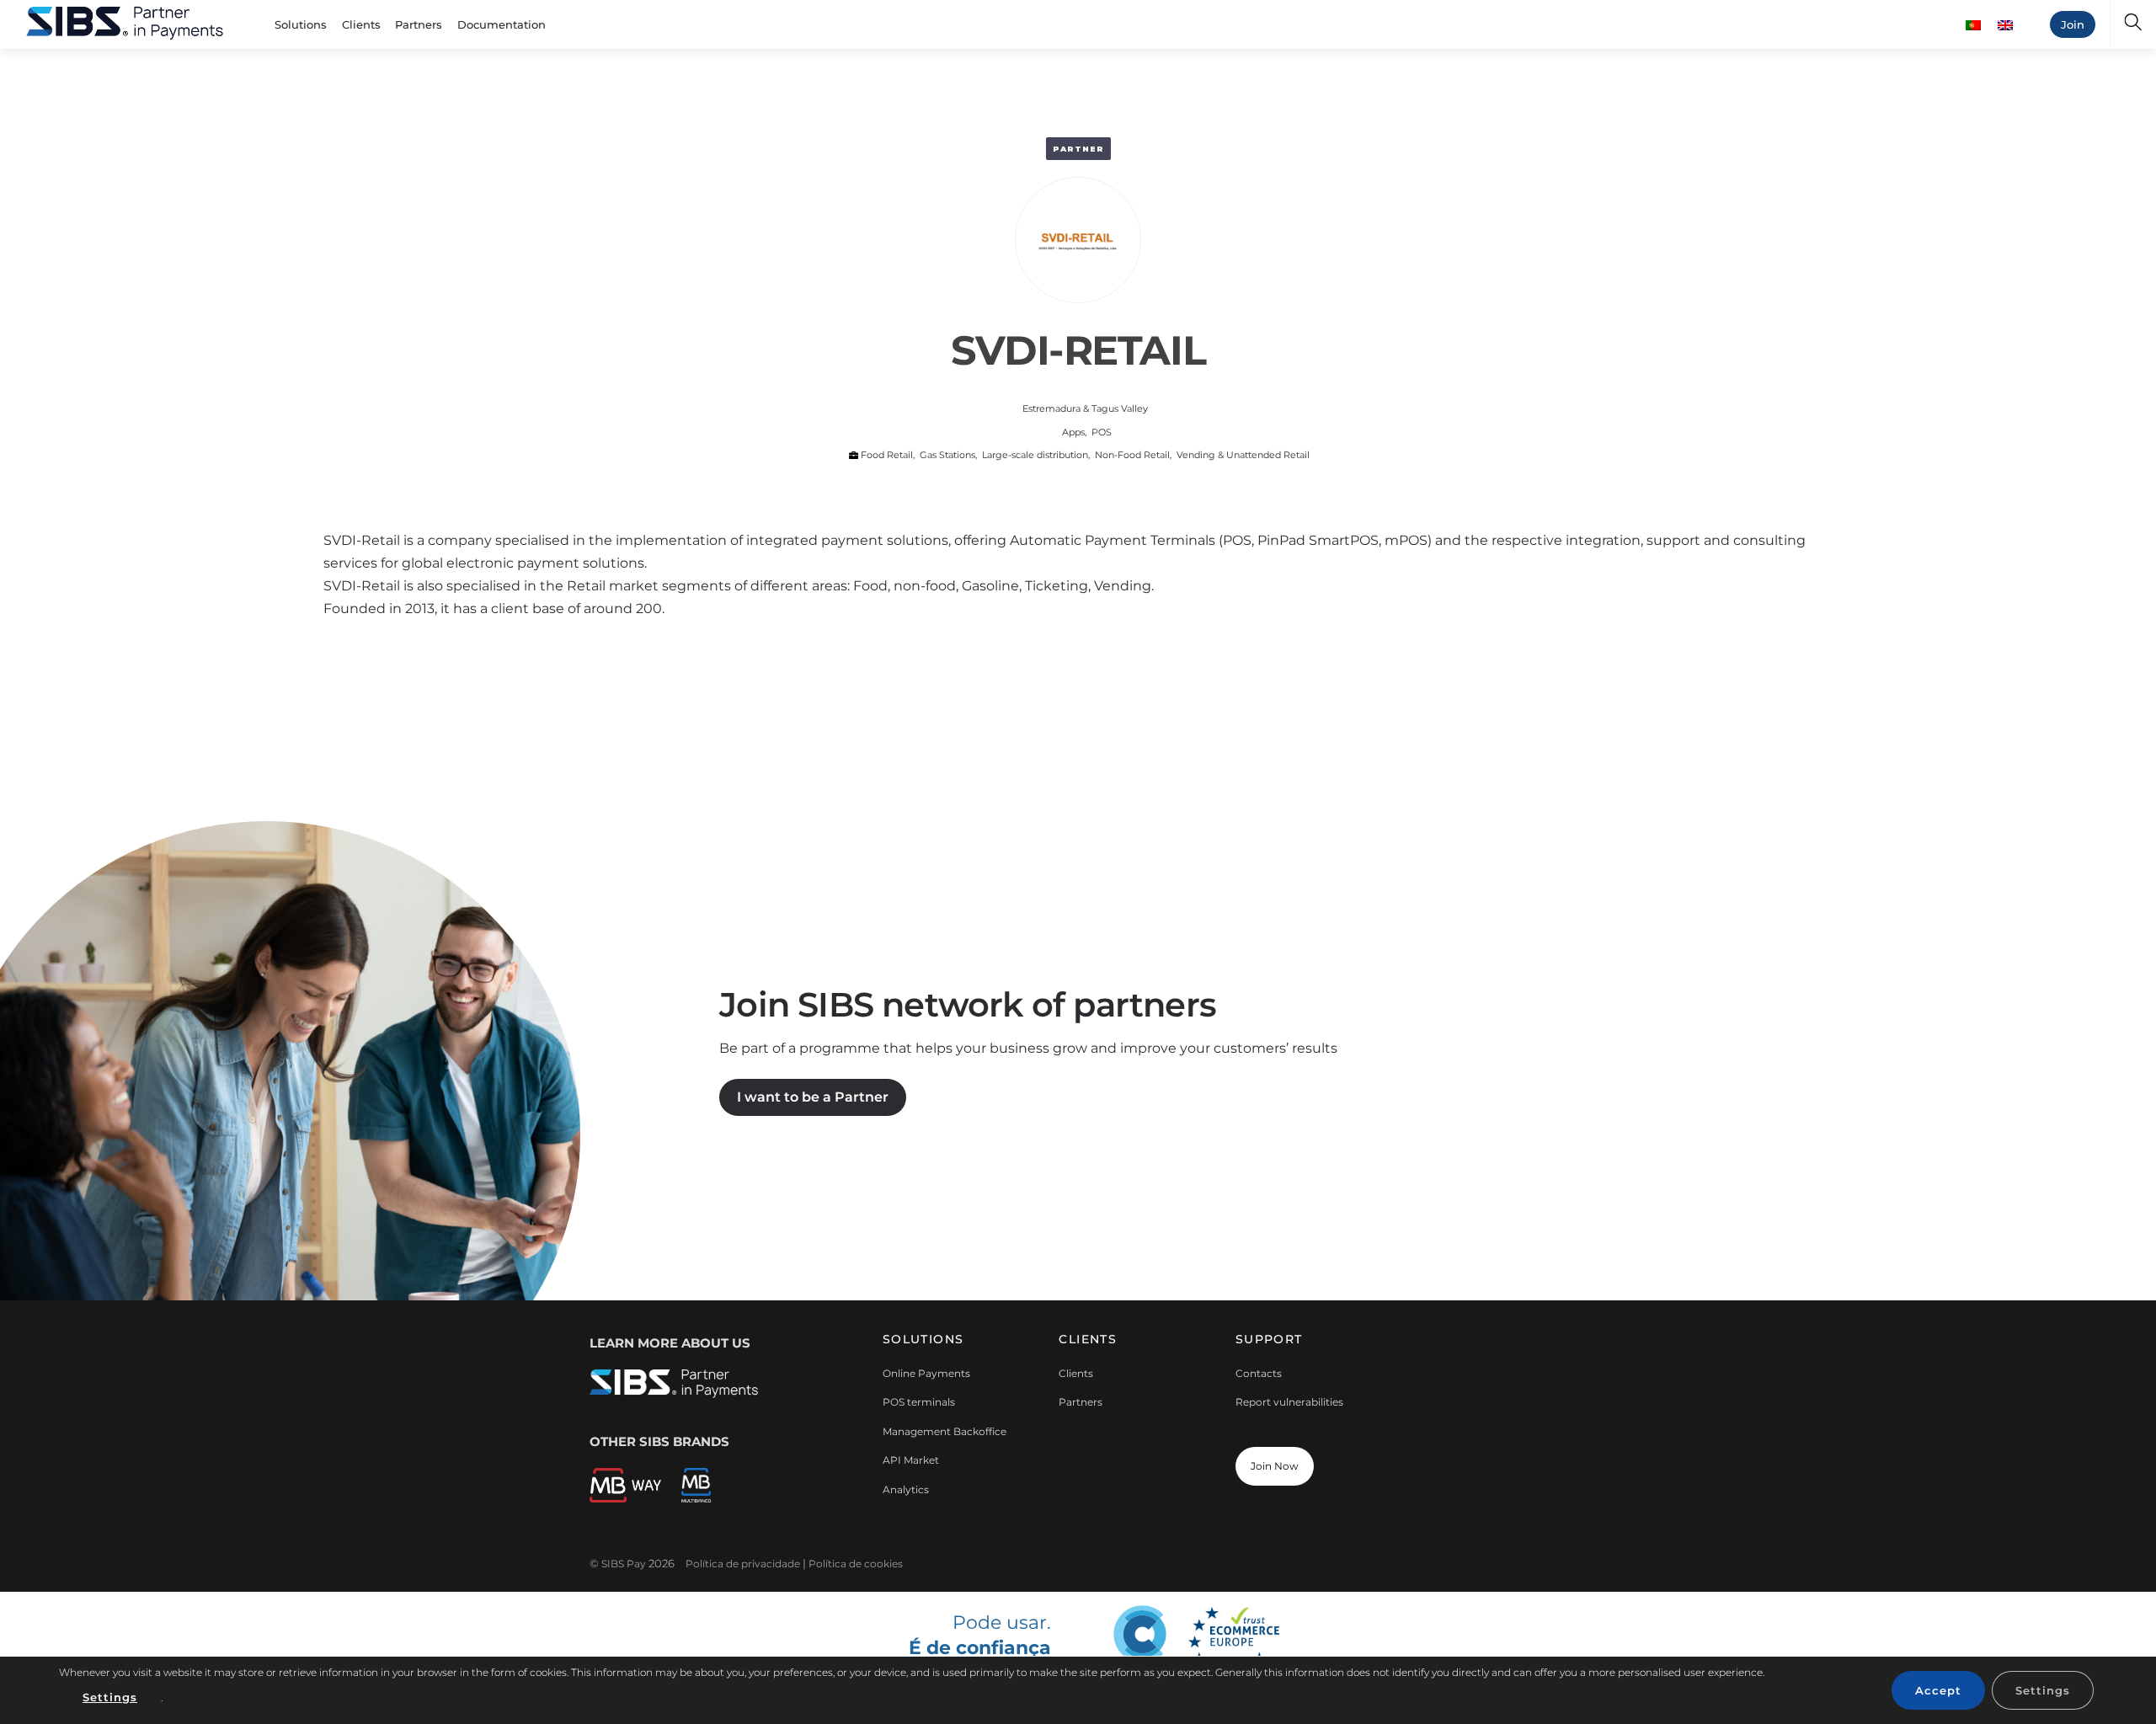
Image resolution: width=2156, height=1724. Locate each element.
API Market (911, 1460)
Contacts (1259, 1373)
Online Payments (926, 1373)
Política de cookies (856, 1564)
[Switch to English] (2005, 25)
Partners (419, 24)
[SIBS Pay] (125, 21)
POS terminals (919, 1402)
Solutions (301, 24)
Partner (1078, 149)
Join (2073, 24)
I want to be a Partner (813, 1097)
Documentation (502, 24)
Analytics (906, 1489)
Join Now (1275, 1466)
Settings (110, 1697)
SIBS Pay (624, 1564)
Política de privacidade (743, 1564)
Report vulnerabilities (1289, 1402)
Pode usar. (979, 1644)
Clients (361, 24)
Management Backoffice (945, 1431)
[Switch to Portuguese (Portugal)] (1973, 25)
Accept (1938, 1690)
